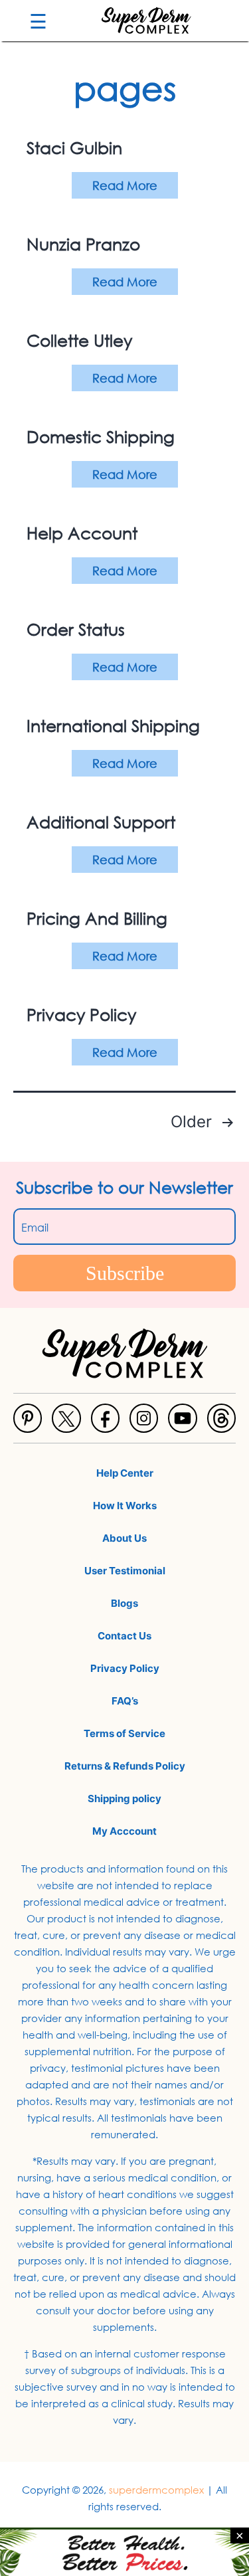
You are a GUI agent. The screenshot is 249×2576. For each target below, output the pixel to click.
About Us (124, 1538)
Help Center (125, 1473)
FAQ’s (125, 1701)
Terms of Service (124, 1733)
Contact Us (124, 1636)
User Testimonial (125, 1571)
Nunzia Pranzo (83, 243)
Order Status (76, 629)
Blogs (124, 1603)
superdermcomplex (156, 2490)
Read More (125, 185)
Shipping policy (124, 1798)
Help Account (82, 532)
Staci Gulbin (74, 147)
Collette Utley (79, 340)
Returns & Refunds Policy (125, 1766)
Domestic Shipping (101, 436)
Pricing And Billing (97, 918)
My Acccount (124, 1831)
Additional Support (101, 821)
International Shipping (113, 725)
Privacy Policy (81, 1014)
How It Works (125, 1506)
